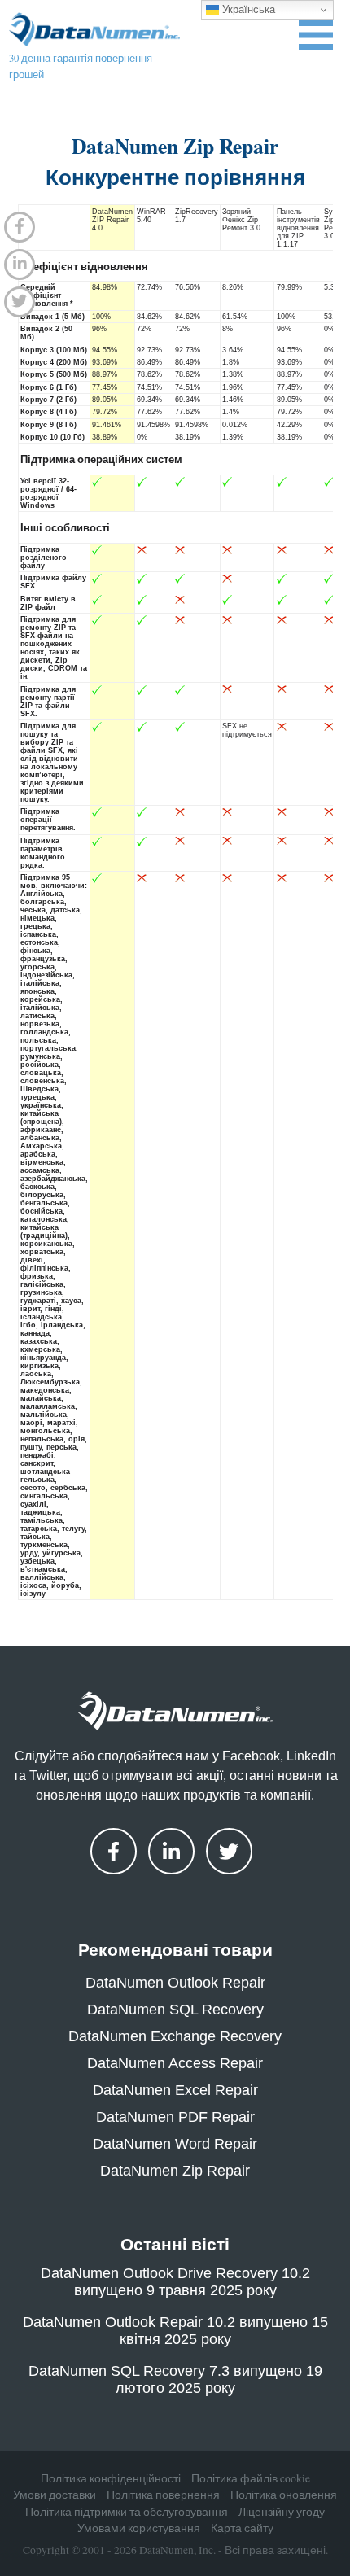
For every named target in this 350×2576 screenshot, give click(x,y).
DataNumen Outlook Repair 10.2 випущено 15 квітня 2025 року (175, 2331)
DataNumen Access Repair (175, 2063)
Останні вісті (175, 2244)
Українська (247, 9)
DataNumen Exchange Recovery (175, 2036)
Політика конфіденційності (111, 2478)
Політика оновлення (284, 2495)
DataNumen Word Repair (175, 2144)
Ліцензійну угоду (282, 2512)
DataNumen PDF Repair (175, 2117)
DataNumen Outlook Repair (175, 1983)
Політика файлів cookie (251, 2478)
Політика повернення (163, 2495)
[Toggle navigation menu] (316, 35)
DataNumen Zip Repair (175, 2171)
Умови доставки (55, 2495)
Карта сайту (242, 2528)
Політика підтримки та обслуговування (127, 2512)
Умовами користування (139, 2528)
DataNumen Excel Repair (175, 2090)
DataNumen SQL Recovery (175, 2010)
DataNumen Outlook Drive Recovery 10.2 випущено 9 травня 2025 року (175, 2282)
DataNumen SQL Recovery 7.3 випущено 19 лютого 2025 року (175, 2379)
